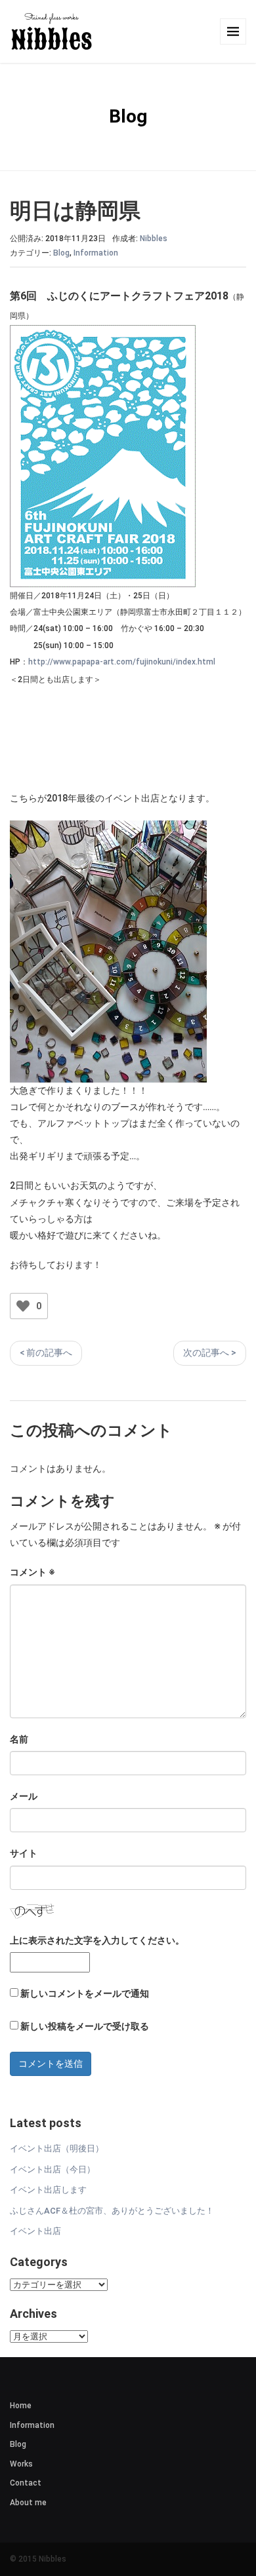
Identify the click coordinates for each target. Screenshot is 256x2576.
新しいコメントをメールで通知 (85, 1993)
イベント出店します (48, 2190)
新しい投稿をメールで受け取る (85, 2026)
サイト (24, 1853)
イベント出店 (35, 2231)
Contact (26, 2483)
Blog (61, 253)
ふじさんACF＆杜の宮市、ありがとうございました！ (112, 2211)
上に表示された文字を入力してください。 (97, 1940)
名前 (19, 1739)
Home (21, 2406)
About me (28, 2503)
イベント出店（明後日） (57, 2148)
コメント (32, 1572)
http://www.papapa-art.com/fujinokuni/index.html (122, 662)
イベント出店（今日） (53, 2169)
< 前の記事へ (46, 1353)
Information (96, 253)
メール (24, 1796)
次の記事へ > (210, 1353)
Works (21, 2464)
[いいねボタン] (23, 1306)
